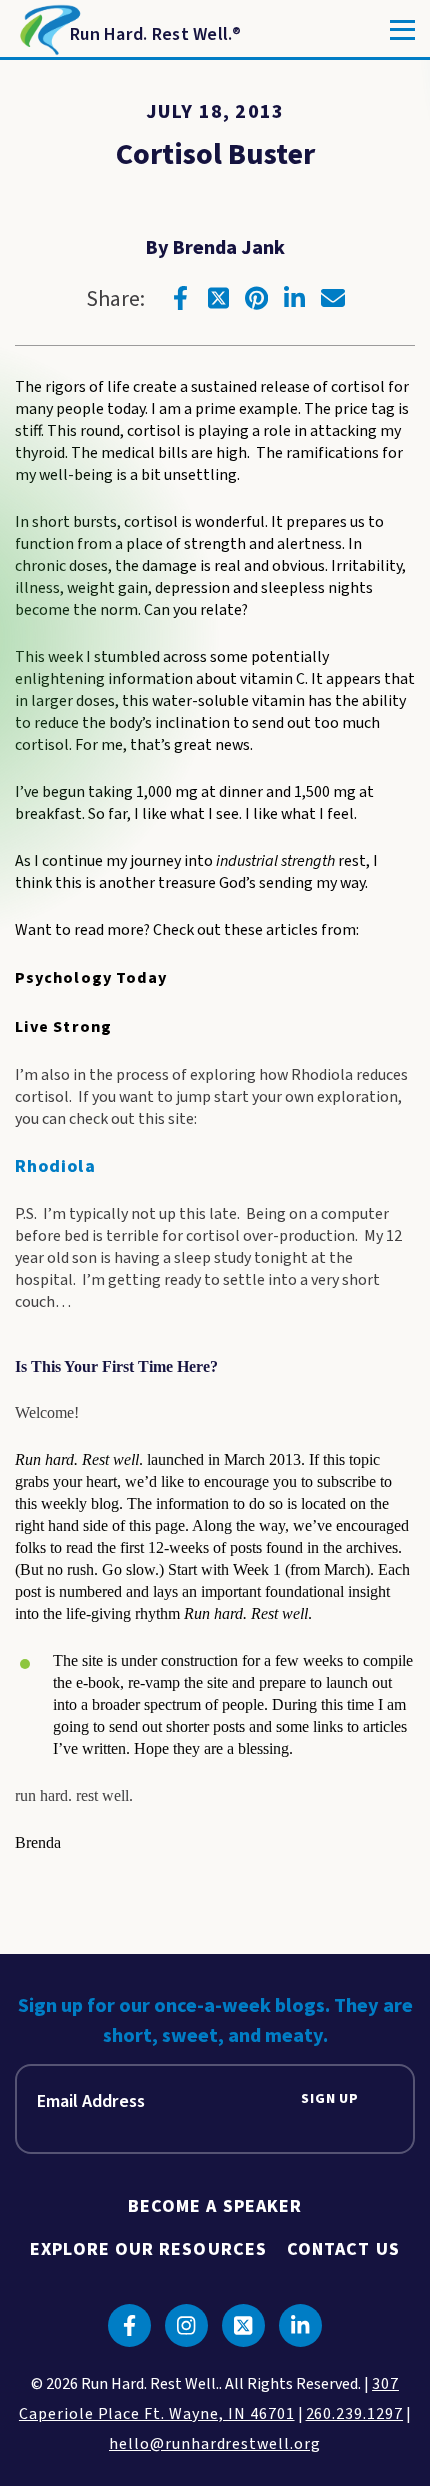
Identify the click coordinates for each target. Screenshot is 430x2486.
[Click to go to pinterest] (257, 298)
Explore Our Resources (148, 2249)
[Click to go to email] (333, 298)
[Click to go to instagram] (186, 2325)
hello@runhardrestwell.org (215, 2444)
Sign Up (330, 2099)
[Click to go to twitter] (219, 298)
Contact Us (343, 2249)
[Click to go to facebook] (181, 298)
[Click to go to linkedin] (295, 298)
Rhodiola (55, 1166)
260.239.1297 (355, 2414)
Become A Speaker (215, 2206)
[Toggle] (402, 30)
